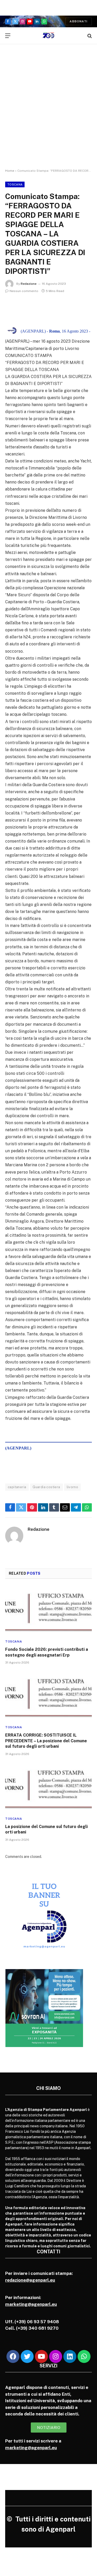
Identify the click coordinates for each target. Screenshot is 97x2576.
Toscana (15, 184)
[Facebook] (13, 2356)
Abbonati (79, 21)
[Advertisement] (48, 111)
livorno (73, 1487)
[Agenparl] (48, 36)
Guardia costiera (46, 1487)
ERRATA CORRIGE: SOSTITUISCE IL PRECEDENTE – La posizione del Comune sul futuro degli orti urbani (46, 1741)
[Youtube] (41, 2356)
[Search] (89, 36)
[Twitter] (27, 2356)
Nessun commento (24, 291)
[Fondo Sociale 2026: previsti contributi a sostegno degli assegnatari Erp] (48, 1611)
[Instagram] (56, 2356)
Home (10, 171)
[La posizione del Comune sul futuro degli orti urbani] (48, 1787)
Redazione (29, 284)
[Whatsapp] (84, 2356)
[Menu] (8, 36)
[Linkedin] (70, 2356)
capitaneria (17, 1487)
